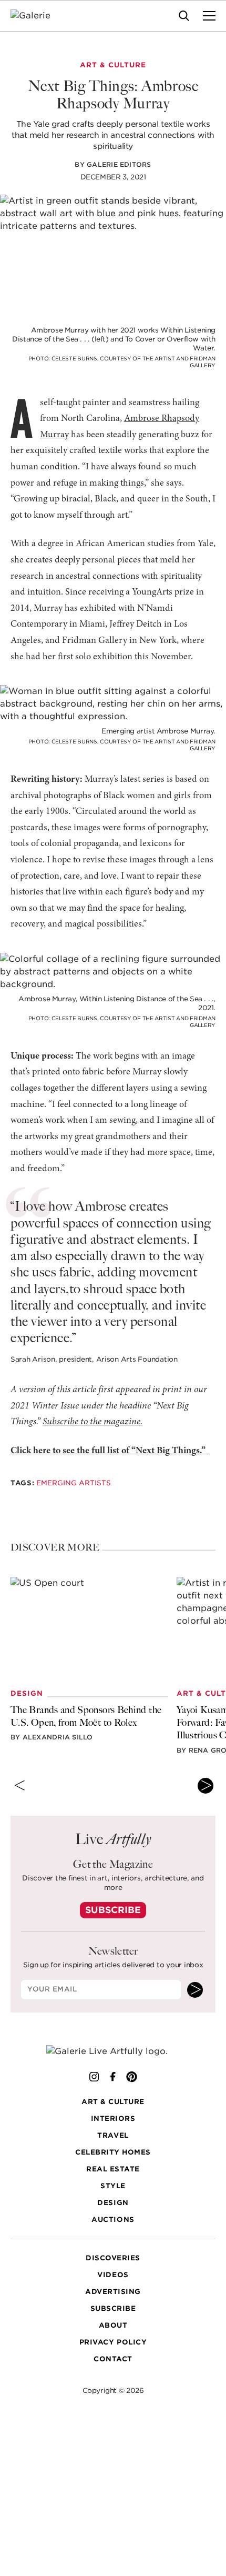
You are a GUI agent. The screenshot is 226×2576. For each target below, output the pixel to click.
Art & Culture (113, 2102)
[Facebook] (113, 2077)
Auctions (113, 2220)
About (113, 2325)
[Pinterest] (132, 2077)
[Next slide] (206, 1786)
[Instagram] (94, 2077)
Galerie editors (119, 164)
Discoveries (113, 2258)
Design (113, 2203)
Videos (113, 2275)
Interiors (113, 2119)
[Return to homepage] (113, 2052)
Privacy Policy (113, 2342)
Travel (113, 2135)
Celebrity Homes (113, 2152)
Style (113, 2186)
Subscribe (113, 1910)
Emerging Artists (74, 1483)
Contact (113, 2359)
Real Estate (113, 2169)
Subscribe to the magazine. (93, 1422)
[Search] (184, 16)
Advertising (113, 2292)
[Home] (37, 16)
